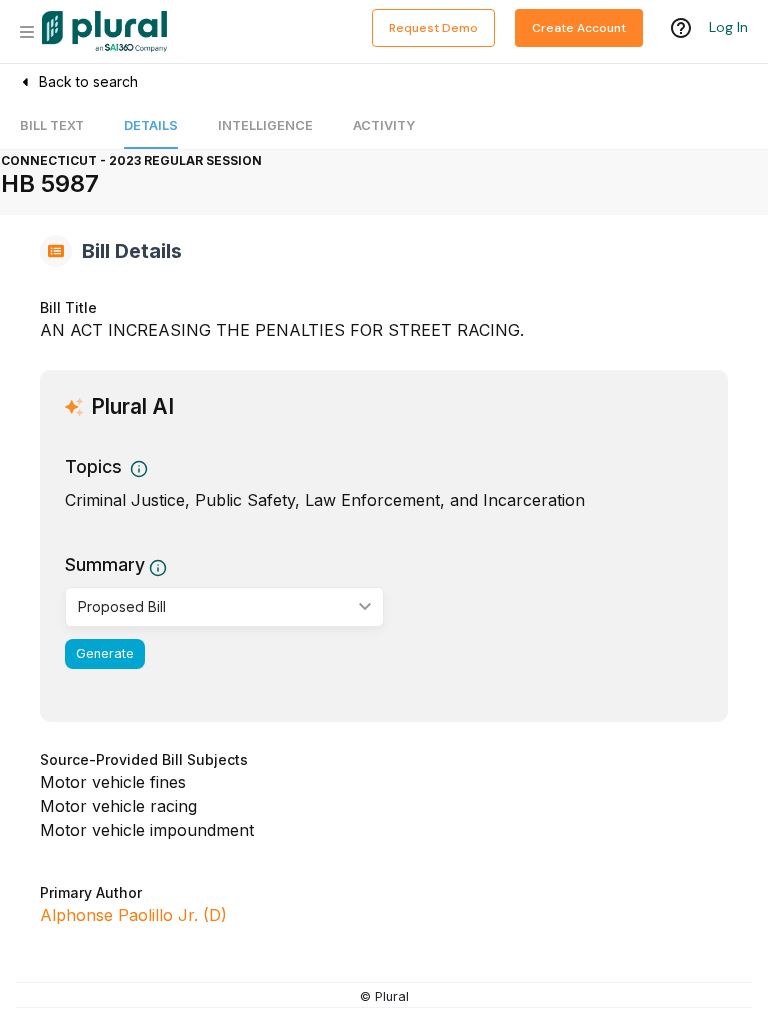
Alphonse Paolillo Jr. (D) (133, 915)
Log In (728, 27)
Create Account (579, 28)
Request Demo (433, 28)
